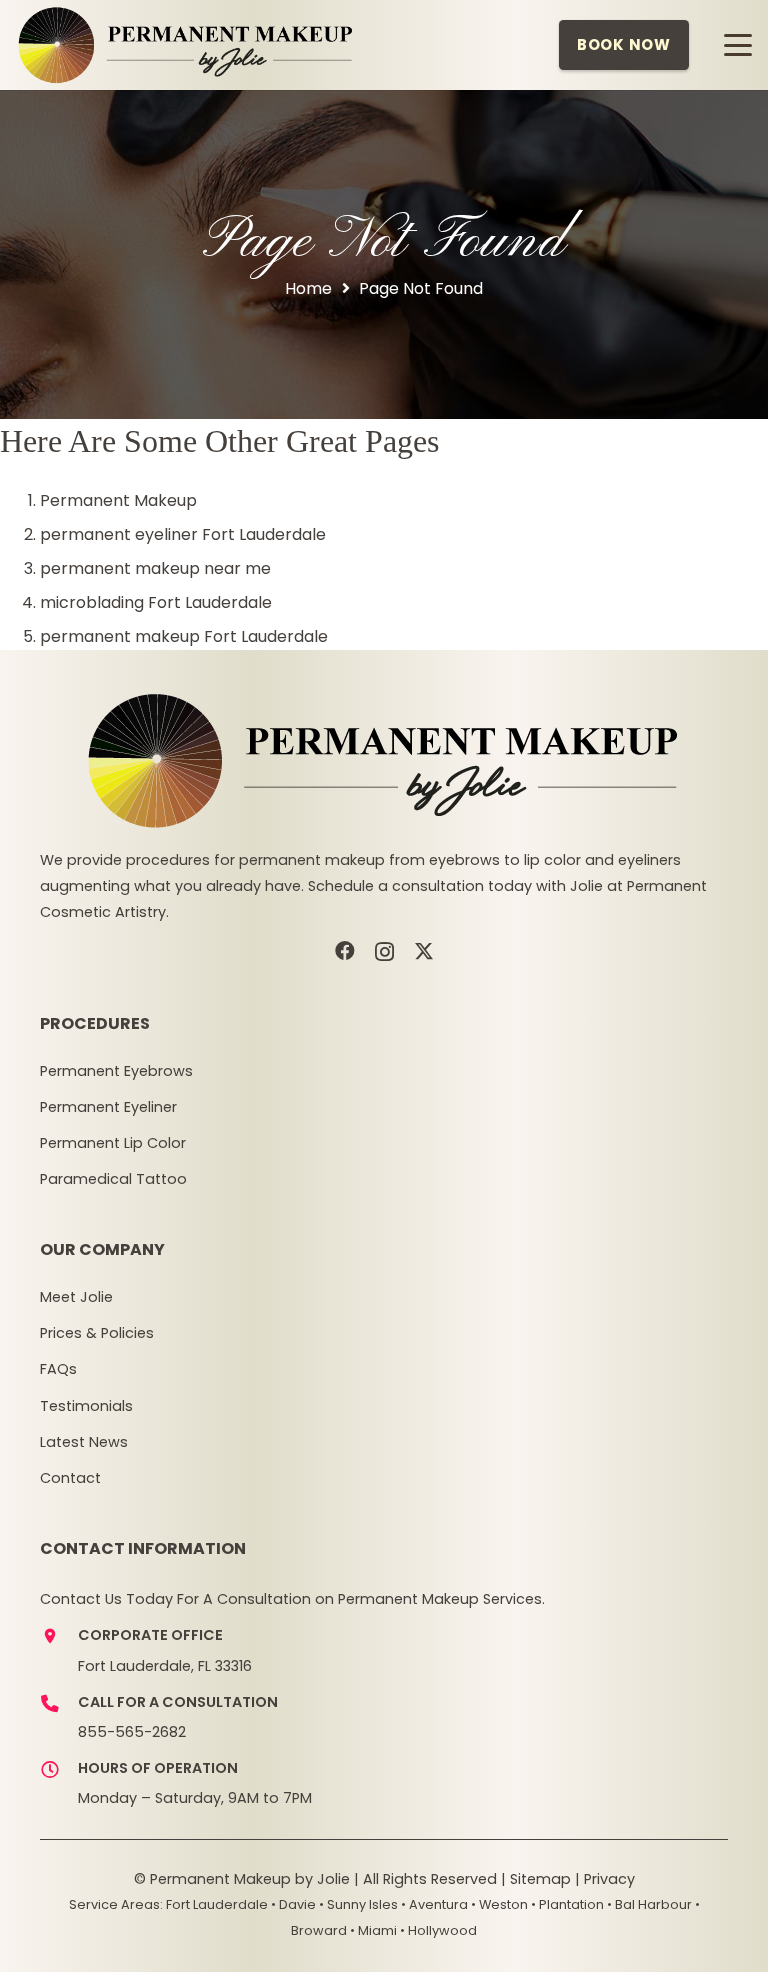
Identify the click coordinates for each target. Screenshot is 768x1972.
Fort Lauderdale (217, 1904)
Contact (70, 1478)
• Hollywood (438, 1930)
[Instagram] (384, 952)
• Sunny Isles (358, 1904)
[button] (738, 45)
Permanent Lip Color (113, 1143)
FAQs (58, 1369)
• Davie (293, 1904)
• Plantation (567, 1904)
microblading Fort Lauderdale (156, 602)
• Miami (373, 1930)
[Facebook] (345, 951)
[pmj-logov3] (186, 45)
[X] (424, 951)
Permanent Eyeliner (108, 1107)
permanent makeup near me (155, 568)
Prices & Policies (97, 1333)
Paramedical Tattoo (113, 1179)
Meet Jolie (76, 1297)
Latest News (84, 1442)
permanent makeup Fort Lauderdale (184, 636)
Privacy (609, 1879)
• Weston (499, 1904)
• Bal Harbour (649, 1904)
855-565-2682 (132, 1732)
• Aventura (434, 1904)
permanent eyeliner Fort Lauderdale (183, 534)
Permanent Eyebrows (116, 1071)
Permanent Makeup (118, 500)
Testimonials (86, 1406)
